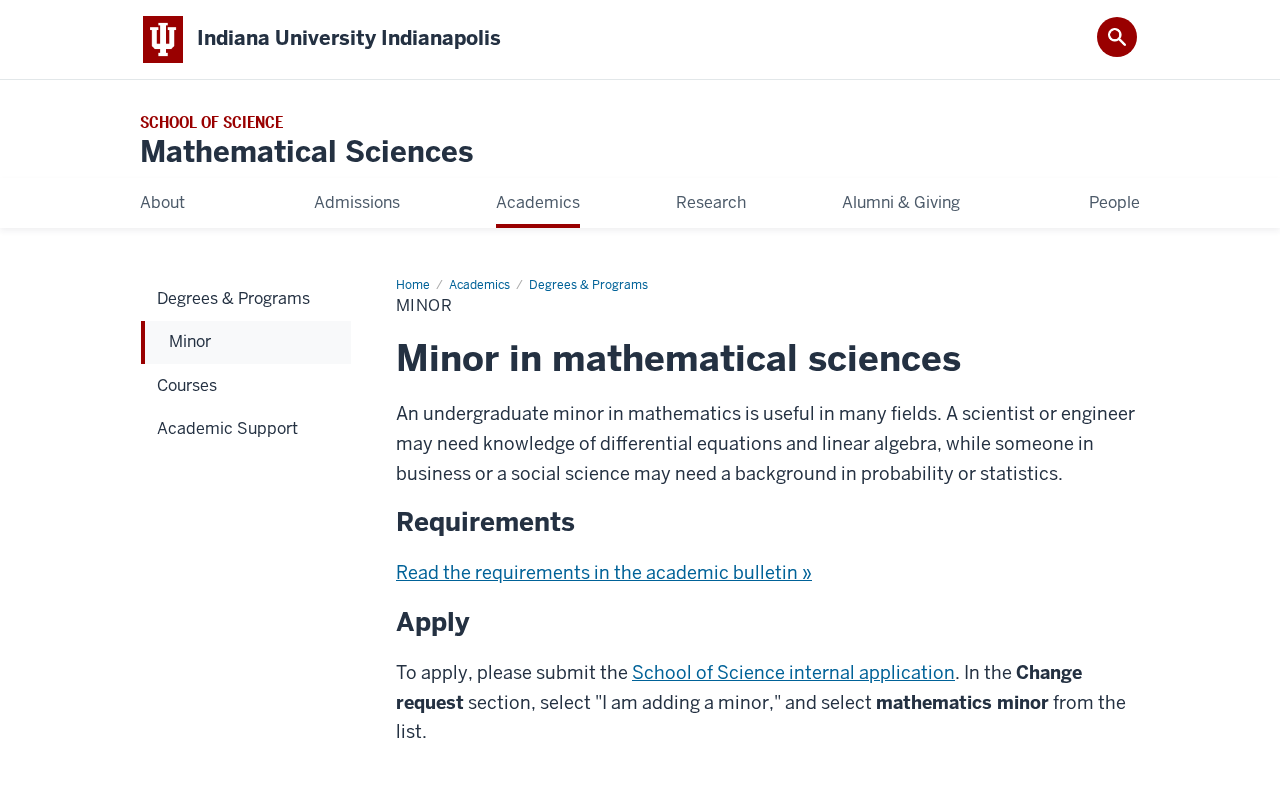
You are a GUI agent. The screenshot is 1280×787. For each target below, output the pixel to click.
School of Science (211, 122)
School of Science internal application (793, 672)
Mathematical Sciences (306, 152)
